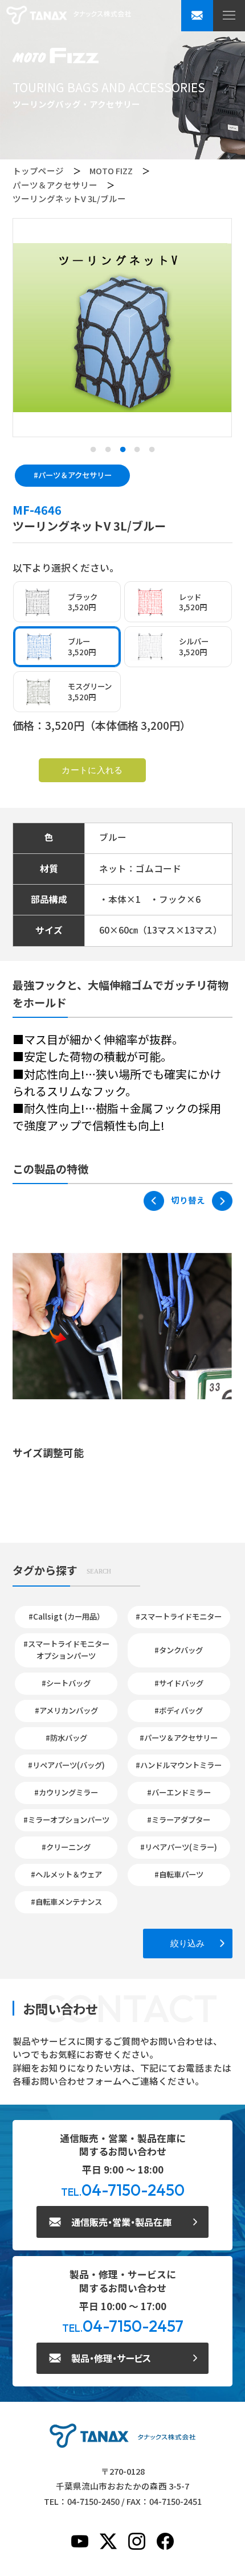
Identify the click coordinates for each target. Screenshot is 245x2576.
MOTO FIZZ (111, 170)
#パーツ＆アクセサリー (73, 475)
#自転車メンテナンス (66, 1901)
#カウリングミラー (66, 1792)
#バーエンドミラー (179, 1792)
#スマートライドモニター (179, 1616)
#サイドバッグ (179, 1683)
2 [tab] (108, 450)
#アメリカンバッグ (66, 1710)
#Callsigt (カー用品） (66, 1616)
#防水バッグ (66, 1737)
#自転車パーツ (179, 1874)
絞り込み (187, 1943)
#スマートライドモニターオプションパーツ (66, 1650)
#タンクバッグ (179, 1650)
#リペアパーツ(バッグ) (66, 1765)
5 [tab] (152, 450)
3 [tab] (122, 450)
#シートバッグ (66, 1683)
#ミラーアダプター (179, 1819)
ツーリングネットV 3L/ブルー (69, 198)
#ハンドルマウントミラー (179, 1765)
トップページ (38, 170)
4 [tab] (137, 450)
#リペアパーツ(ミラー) (179, 1847)
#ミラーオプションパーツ (66, 1819)
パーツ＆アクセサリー (55, 185)
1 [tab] (93, 450)
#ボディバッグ (179, 1710)
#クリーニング (66, 1847)
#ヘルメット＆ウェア (66, 1874)
